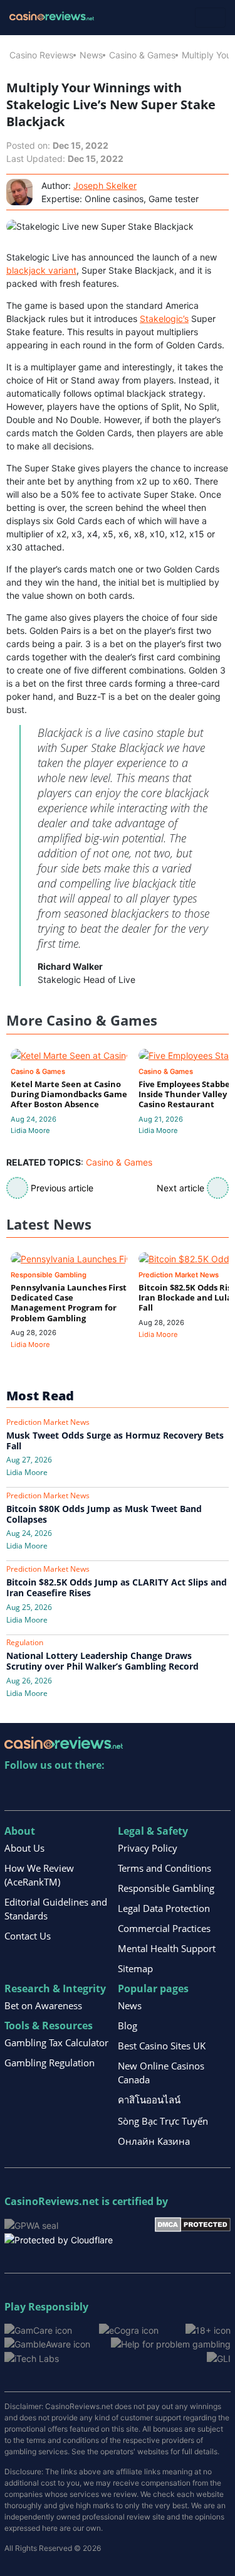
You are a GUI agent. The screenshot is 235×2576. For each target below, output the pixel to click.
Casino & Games (142, 55)
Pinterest (69, 1791)
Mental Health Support (167, 1948)
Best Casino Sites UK (162, 2046)
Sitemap (135, 1968)
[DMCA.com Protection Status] (193, 2224)
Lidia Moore (30, 1130)
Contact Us (28, 1936)
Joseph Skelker (105, 185)
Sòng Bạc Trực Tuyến (163, 2121)
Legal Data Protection (164, 1908)
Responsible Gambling (166, 1888)
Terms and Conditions (164, 1868)
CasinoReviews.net (52, 2201)
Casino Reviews (41, 55)
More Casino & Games (82, 1020)
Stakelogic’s (164, 319)
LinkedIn (42, 1791)
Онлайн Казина (154, 2141)
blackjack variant (41, 270)
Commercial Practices (164, 1928)
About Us (24, 1848)
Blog (128, 2026)
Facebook (123, 1791)
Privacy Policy (148, 1848)
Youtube (96, 1791)
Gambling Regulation (50, 2063)
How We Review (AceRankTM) (39, 1875)
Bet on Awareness (43, 2005)
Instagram (149, 1791)
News (91, 55)
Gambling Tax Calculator (56, 2042)
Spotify (176, 1791)
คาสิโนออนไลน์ (149, 2100)
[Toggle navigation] (210, 18)
